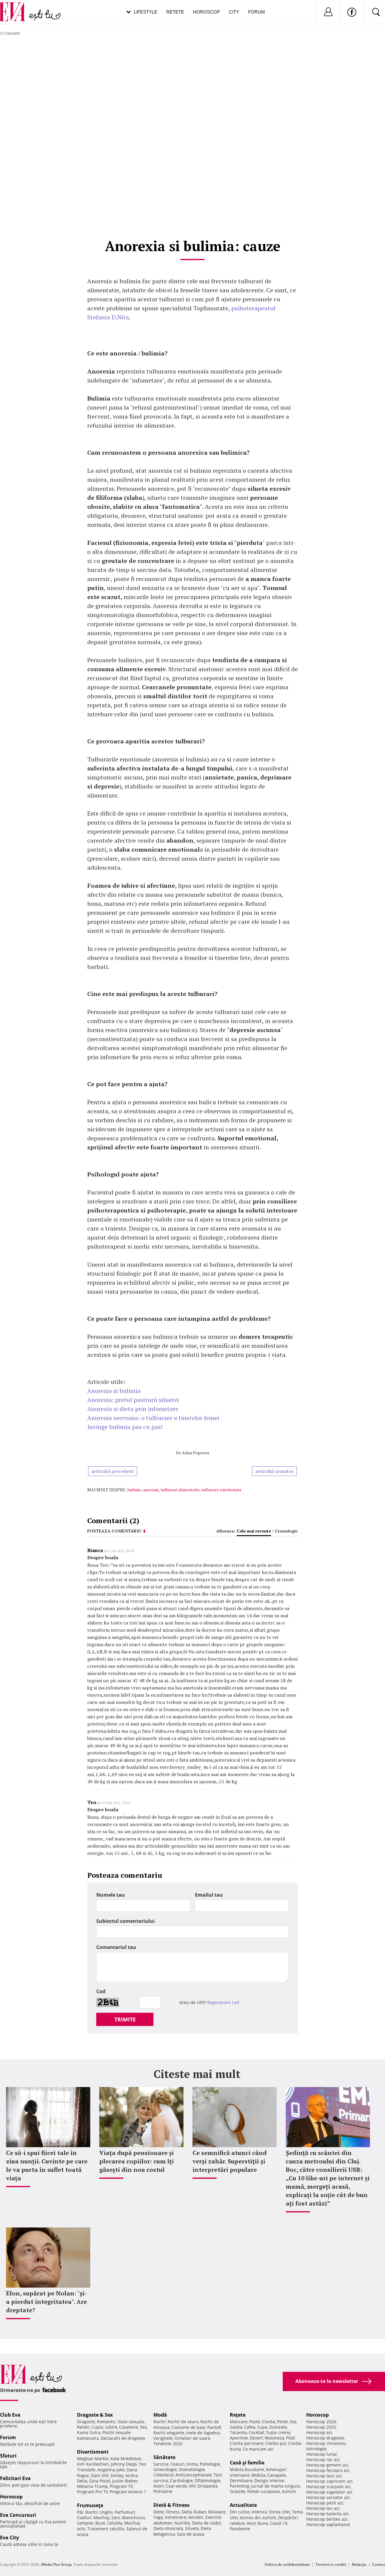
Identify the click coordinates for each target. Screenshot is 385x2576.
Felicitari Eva (15, 2478)
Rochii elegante (169, 2433)
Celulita (115, 2523)
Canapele (277, 2475)
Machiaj (102, 2518)
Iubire (111, 2427)
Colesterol (163, 2475)
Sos (293, 2422)
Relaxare (217, 2512)
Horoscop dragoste (325, 2438)
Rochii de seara (183, 2422)
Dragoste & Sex (95, 2415)
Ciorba (269, 2422)
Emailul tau (209, 1895)
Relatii (83, 2427)
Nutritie (182, 2523)
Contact (379, 2564)
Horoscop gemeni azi (327, 2465)
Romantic (106, 2422)
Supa (262, 2427)
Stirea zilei (279, 2512)
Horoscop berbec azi (327, 2519)
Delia (82, 2481)
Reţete (238, 2415)
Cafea (250, 2427)
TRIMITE (125, 2019)
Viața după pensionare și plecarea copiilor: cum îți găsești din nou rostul (137, 2161)
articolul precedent (113, 1471)
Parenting (240, 2486)
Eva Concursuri (18, 2515)
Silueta (192, 2528)
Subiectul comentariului (125, 1921)
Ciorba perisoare (247, 2443)
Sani (116, 2518)
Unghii (106, 2512)
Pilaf (290, 2438)
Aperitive (239, 2438)
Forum (257, 12)
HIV (192, 2486)
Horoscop (206, 12)
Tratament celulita (106, 2529)
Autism (289, 2491)
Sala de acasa (191, 2534)
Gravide (238, 2491)
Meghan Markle (93, 2459)
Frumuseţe (90, 2505)
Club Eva (10, 2415)
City (234, 12)
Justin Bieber (125, 2481)
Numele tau (111, 1895)
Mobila (258, 2475)
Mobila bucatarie (247, 2469)
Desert (256, 2438)
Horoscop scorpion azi (328, 2487)
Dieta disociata (168, 2528)
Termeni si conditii (331, 2564)
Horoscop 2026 (321, 2422)
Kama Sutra (89, 2432)
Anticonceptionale (194, 2475)
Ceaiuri (177, 2464)
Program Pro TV (92, 2492)
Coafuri (84, 2518)
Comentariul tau (116, 1947)
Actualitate (243, 2505)
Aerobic (196, 2517)
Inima (192, 2464)
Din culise (240, 2512)
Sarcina (161, 2464)
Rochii (92, 2512)
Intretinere (176, 2517)
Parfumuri (125, 2512)
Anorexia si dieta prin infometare (133, 1409)
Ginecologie (165, 2469)
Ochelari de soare (192, 2438)
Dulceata (278, 2427)
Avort (159, 2486)
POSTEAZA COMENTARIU (114, 1531)
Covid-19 (279, 2523)
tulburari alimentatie (180, 1490)
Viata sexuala (131, 2422)
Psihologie (210, 2464)
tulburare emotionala (221, 1490)
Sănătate (164, 2457)
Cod (101, 1991)
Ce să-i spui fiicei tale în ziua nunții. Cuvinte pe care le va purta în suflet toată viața (47, 2165)
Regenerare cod (223, 2002)
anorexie (151, 1490)
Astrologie (316, 2449)
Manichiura (133, 2518)
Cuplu (97, 2427)
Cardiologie (181, 2481)
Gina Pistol (100, 2481)
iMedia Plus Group (56, 2564)
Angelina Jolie (111, 2470)
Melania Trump (92, 2486)
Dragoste (86, 2422)
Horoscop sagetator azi (329, 2492)
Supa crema (278, 2432)
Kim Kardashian (93, 2464)
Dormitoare (241, 2481)
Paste (255, 2422)
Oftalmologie (208, 2481)
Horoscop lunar (322, 2454)
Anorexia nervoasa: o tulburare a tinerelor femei (153, 1418)
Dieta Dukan (194, 2512)
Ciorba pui (276, 2443)
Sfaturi (8, 2456)
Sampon (85, 2523)
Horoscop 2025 (321, 2427)
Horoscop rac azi (323, 2459)
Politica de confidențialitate (287, 2564)
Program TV (121, 2486)
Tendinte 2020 (168, 2444)
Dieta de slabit (206, 2523)
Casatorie (129, 2427)
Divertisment (93, 2452)
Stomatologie (192, 2469)
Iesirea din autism (258, 2518)
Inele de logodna (203, 2433)
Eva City (9, 2538)
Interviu (259, 2512)
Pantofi (214, 2427)
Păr (80, 2512)
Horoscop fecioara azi (328, 2470)
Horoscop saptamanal (328, 2524)
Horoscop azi (319, 2432)
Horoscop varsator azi (328, 2497)
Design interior (269, 2481)
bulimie (134, 1490)
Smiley (117, 2475)
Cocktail (257, 2432)
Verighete (163, 2438)
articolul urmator (274, 1471)
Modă (160, 2415)
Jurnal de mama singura (276, 2486)
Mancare (239, 2422)
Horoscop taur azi (324, 2476)
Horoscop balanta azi (327, 2514)
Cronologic (286, 1531)
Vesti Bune (257, 2523)
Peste (282, 2422)
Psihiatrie (163, 2491)
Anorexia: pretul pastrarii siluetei (133, 1400)
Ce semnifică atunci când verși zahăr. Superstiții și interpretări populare (230, 2161)
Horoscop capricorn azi (329, 2481)
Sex (143, 2427)
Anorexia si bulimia (114, 1391)
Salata (236, 2427)
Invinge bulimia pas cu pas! (125, 1427)
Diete (159, 2512)
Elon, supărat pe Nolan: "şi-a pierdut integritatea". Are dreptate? (46, 2302)
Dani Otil (100, 2475)
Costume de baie (188, 2427)
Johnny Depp (124, 2464)
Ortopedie (208, 2486)
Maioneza (274, 2438)
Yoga (158, 2517)
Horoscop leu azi (323, 2508)
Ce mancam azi (258, 2449)
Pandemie (240, 2529)
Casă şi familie (247, 2463)
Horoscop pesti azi (325, 2503)
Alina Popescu (196, 1453)
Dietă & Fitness (171, 2505)
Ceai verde (176, 2486)
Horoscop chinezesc (326, 2443)
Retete (175, 12)
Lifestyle (146, 12)
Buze (100, 2523)
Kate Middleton (126, 2459)
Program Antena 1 (128, 2492)
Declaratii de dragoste (123, 2438)
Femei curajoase (264, 2491)
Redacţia (359, 2564)
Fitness (173, 2512)
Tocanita (238, 2432)
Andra (132, 2475)
